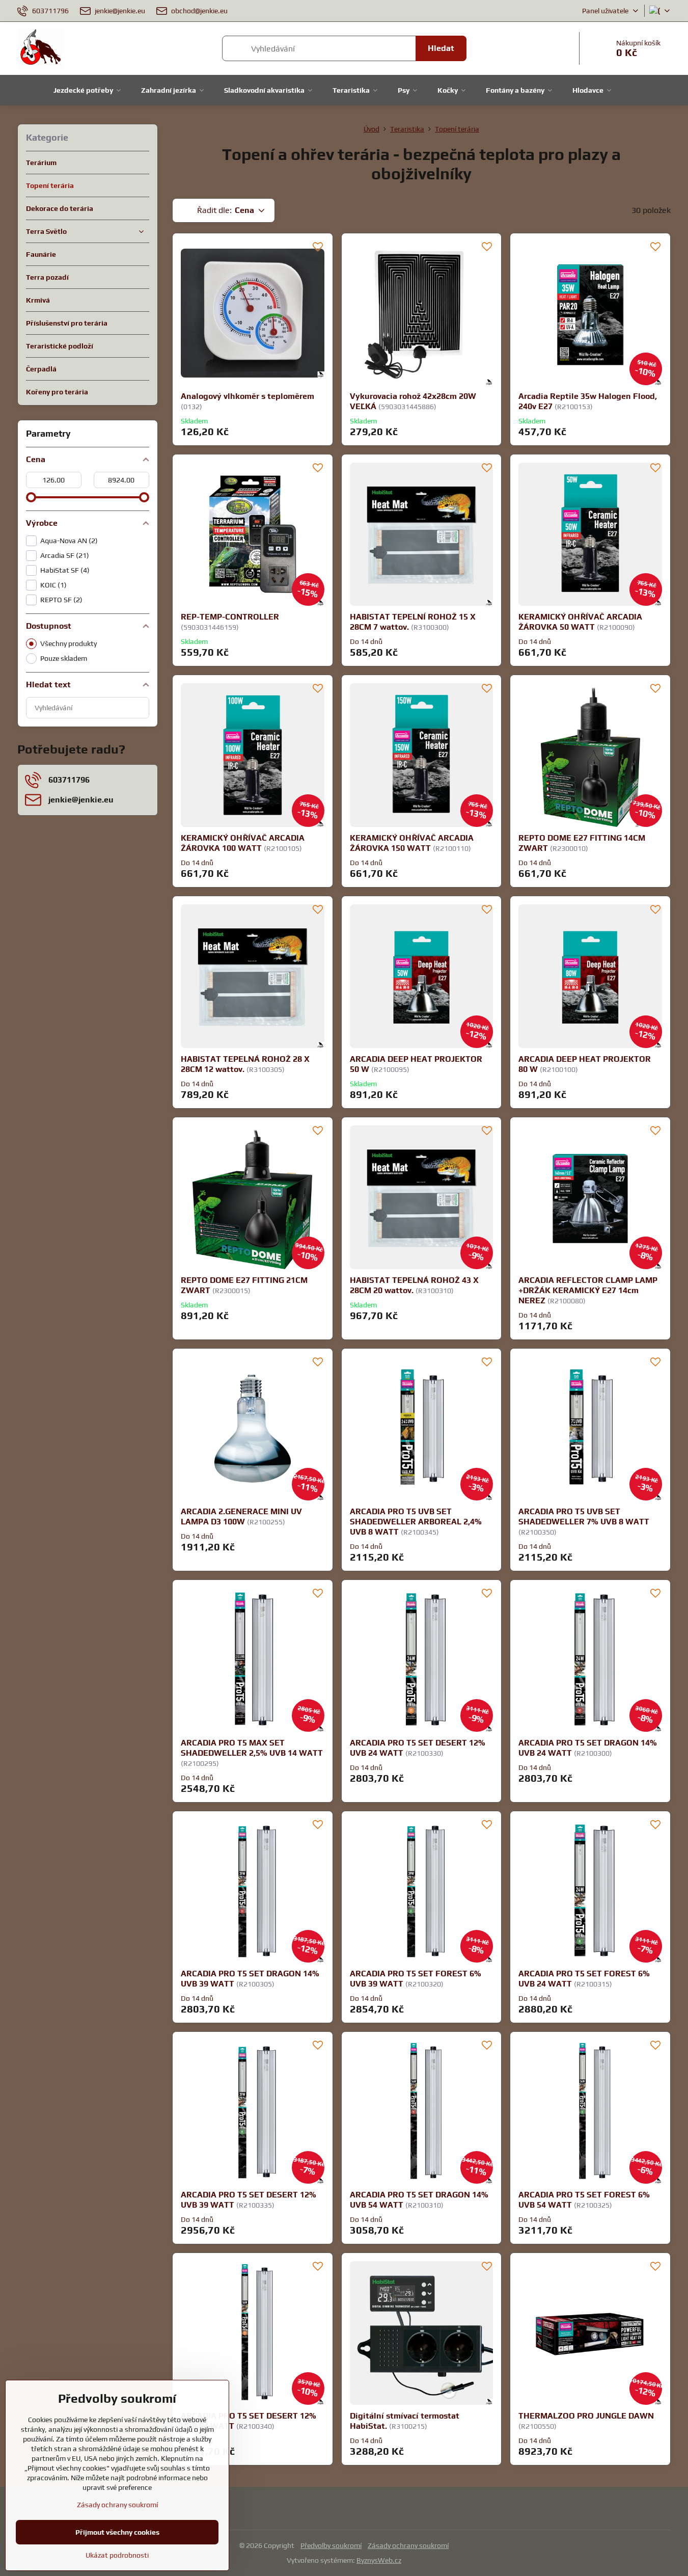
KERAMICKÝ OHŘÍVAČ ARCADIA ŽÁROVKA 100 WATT (243, 843)
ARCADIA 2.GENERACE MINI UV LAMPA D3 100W (241, 1517)
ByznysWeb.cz (379, 2560)
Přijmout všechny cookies (117, 2532)
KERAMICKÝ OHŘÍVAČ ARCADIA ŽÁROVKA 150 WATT (412, 843)
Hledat (441, 48)
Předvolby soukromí (331, 2545)
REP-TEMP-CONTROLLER (230, 617)
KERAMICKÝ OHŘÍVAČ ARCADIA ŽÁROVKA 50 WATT (580, 622)
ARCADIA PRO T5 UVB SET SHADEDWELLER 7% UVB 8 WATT (584, 1517)
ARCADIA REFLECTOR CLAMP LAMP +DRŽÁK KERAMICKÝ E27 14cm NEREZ (588, 1290)
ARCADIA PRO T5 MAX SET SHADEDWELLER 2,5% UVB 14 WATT (252, 1748)
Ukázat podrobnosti (117, 2555)
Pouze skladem (64, 658)
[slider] (31, 497)
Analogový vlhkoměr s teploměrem (247, 396)
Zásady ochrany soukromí (408, 2545)
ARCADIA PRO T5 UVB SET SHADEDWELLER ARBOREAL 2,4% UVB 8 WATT (416, 1522)
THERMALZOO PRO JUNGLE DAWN (586, 2416)
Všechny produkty (68, 643)
